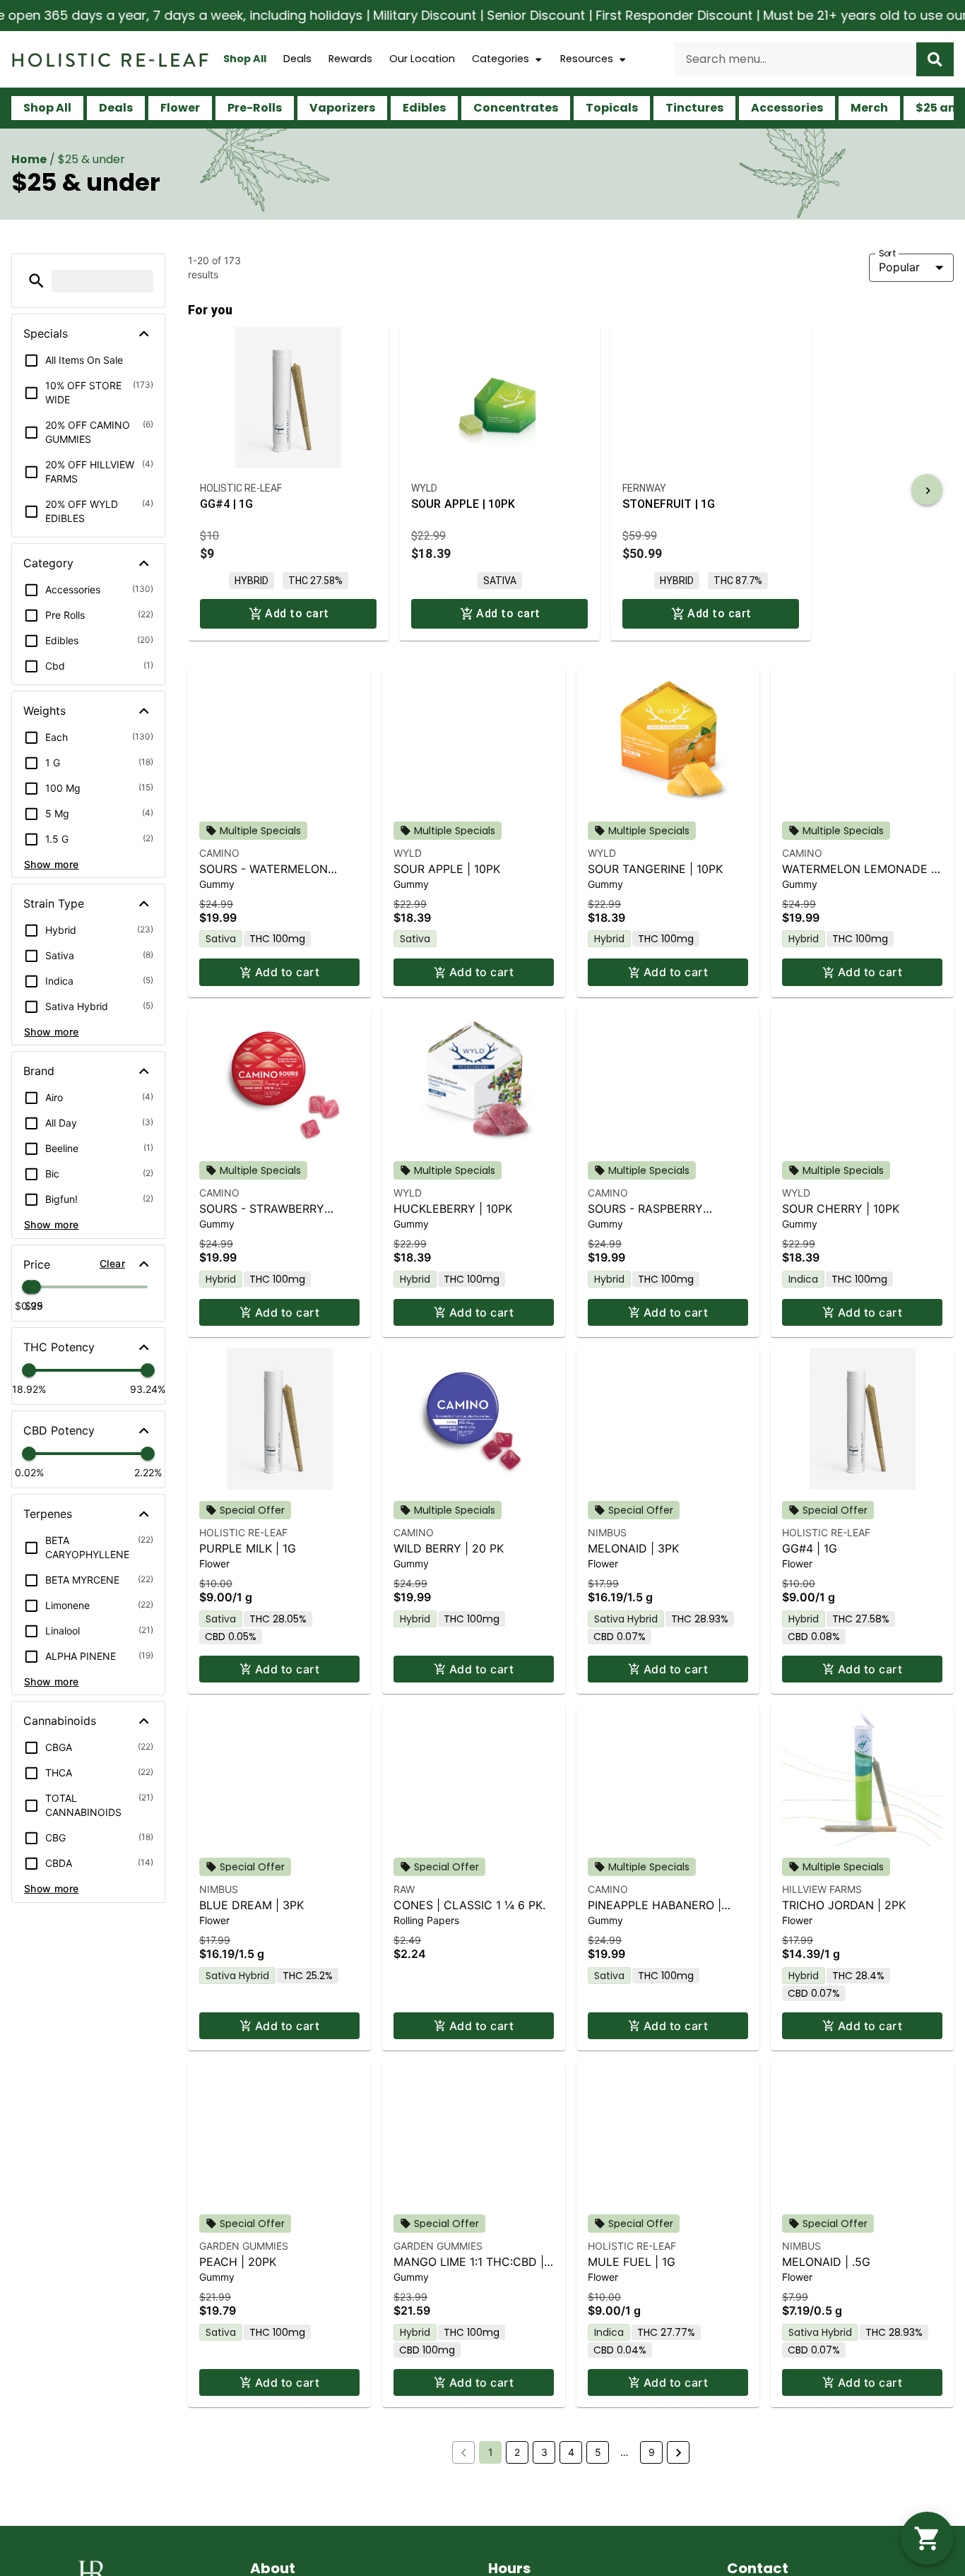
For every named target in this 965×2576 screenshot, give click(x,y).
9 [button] (652, 2452)
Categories (501, 59)
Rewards (350, 59)
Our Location (422, 59)
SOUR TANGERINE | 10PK (655, 869)
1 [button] (491, 2452)
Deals (297, 59)
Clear (112, 1263)
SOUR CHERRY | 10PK (841, 1209)
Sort (888, 253)
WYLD (408, 853)
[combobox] (796, 59)
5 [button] (598, 2452)
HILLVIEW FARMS (822, 1889)
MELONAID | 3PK (633, 1548)
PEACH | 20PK (238, 2262)
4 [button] (571, 2452)
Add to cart (287, 972)
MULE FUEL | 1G (632, 2262)
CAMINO (219, 853)
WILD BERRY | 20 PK (449, 1548)
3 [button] (544, 2452)
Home (29, 159)
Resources (587, 59)
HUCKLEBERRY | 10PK (453, 1209)
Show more (52, 864)
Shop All (245, 59)
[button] (36, 281)
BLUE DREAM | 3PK (251, 1905)
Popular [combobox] (899, 267)
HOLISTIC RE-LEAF (243, 1532)
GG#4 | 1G (810, 1548)
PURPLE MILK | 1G (248, 1548)
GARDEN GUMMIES (244, 2246)
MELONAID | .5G (826, 2262)
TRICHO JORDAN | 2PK (844, 1905)
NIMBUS (607, 1532)
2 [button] (517, 2452)
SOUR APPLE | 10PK (447, 869)
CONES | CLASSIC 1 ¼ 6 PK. (469, 1905)
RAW (404, 1889)
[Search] (935, 59)
